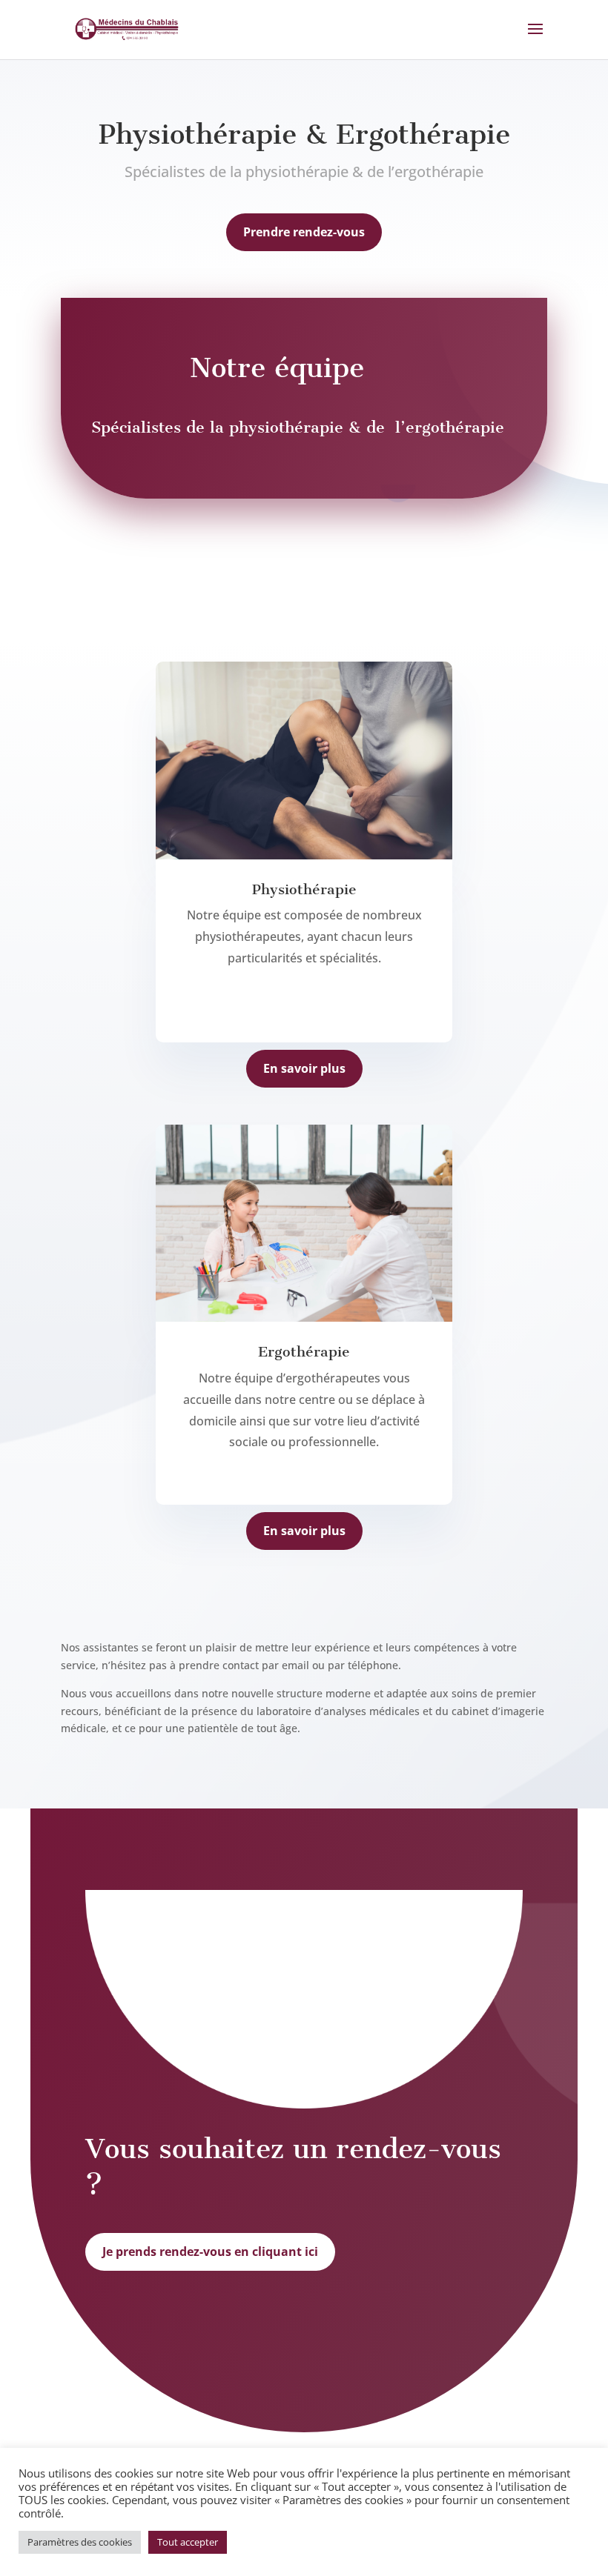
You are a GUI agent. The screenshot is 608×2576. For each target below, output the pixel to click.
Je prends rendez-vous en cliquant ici (210, 2251)
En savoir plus (304, 1068)
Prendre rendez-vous (304, 232)
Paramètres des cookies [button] (80, 2542)
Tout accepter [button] (188, 2542)
